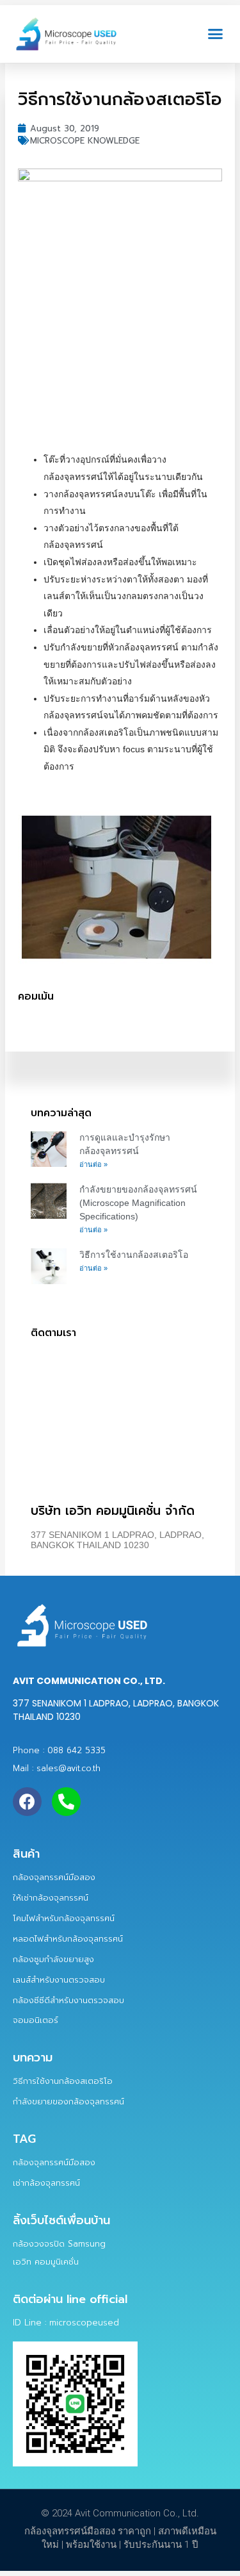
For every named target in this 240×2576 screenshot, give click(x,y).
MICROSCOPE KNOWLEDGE (85, 141)
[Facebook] (27, 1802)
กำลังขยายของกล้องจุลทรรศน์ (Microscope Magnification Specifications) (138, 1203)
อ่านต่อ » (93, 1164)
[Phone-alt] (66, 1802)
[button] (216, 34)
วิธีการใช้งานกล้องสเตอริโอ (134, 1255)
